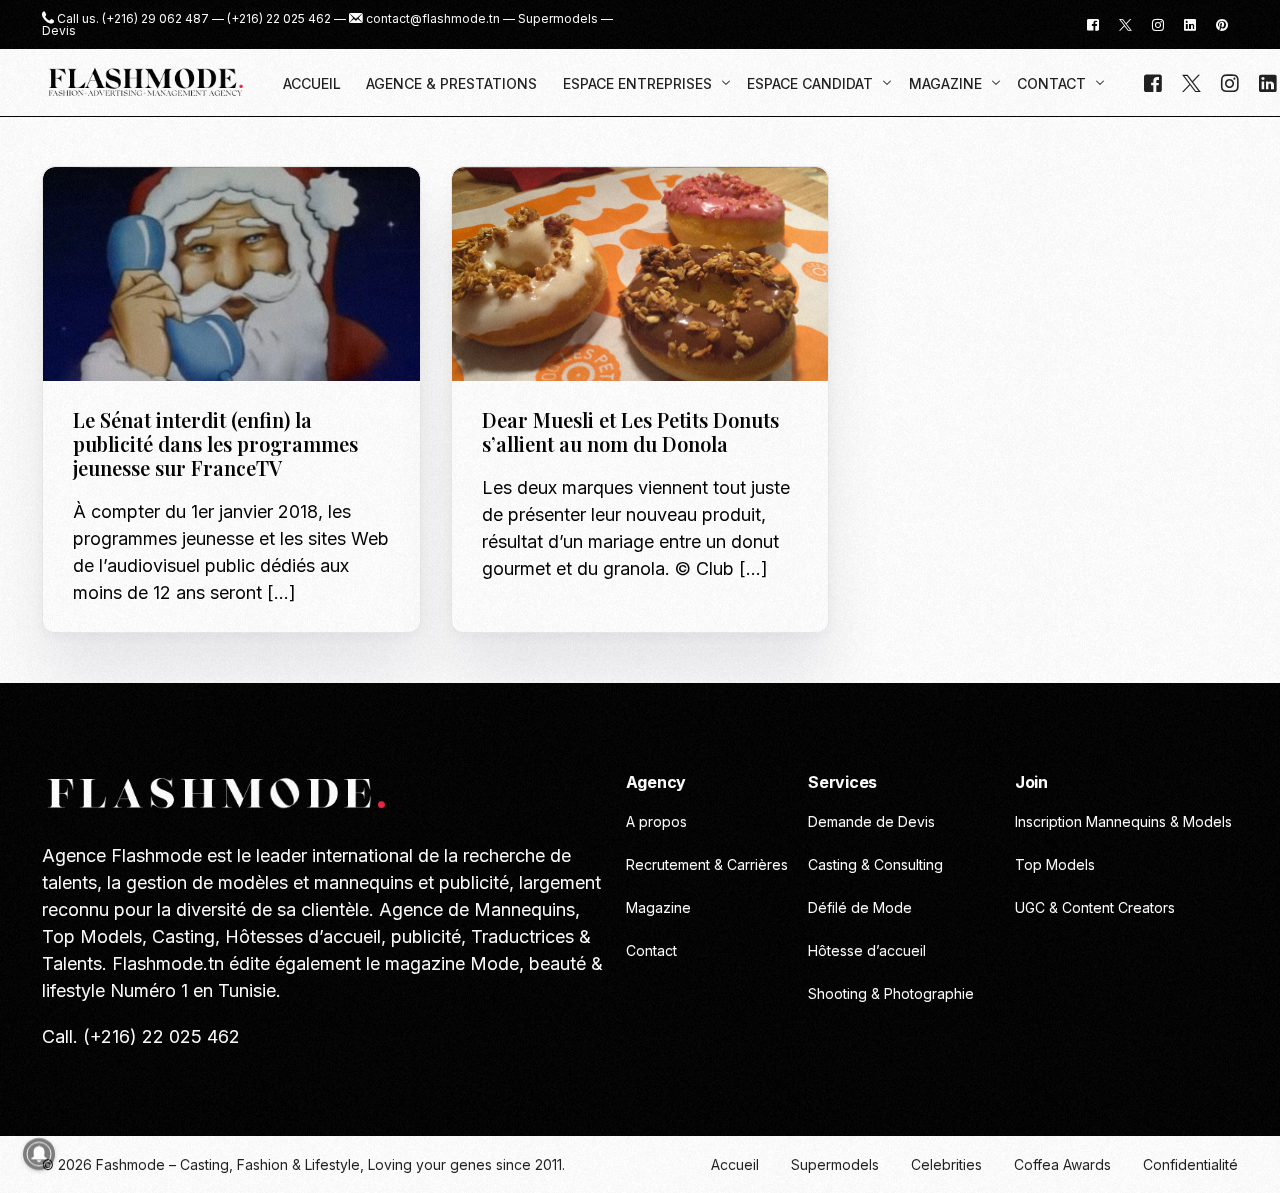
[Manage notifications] (39, 1154)
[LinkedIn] (1190, 23)
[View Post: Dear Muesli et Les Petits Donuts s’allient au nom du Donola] (640, 274)
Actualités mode (137, 209)
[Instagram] (1158, 23)
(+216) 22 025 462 (279, 19)
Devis (59, 31)
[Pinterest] (1222, 23)
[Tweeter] (1125, 23)
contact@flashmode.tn (433, 19)
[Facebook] (1093, 23)
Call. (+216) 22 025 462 (141, 1036)
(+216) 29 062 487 (155, 19)
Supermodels (558, 19)
